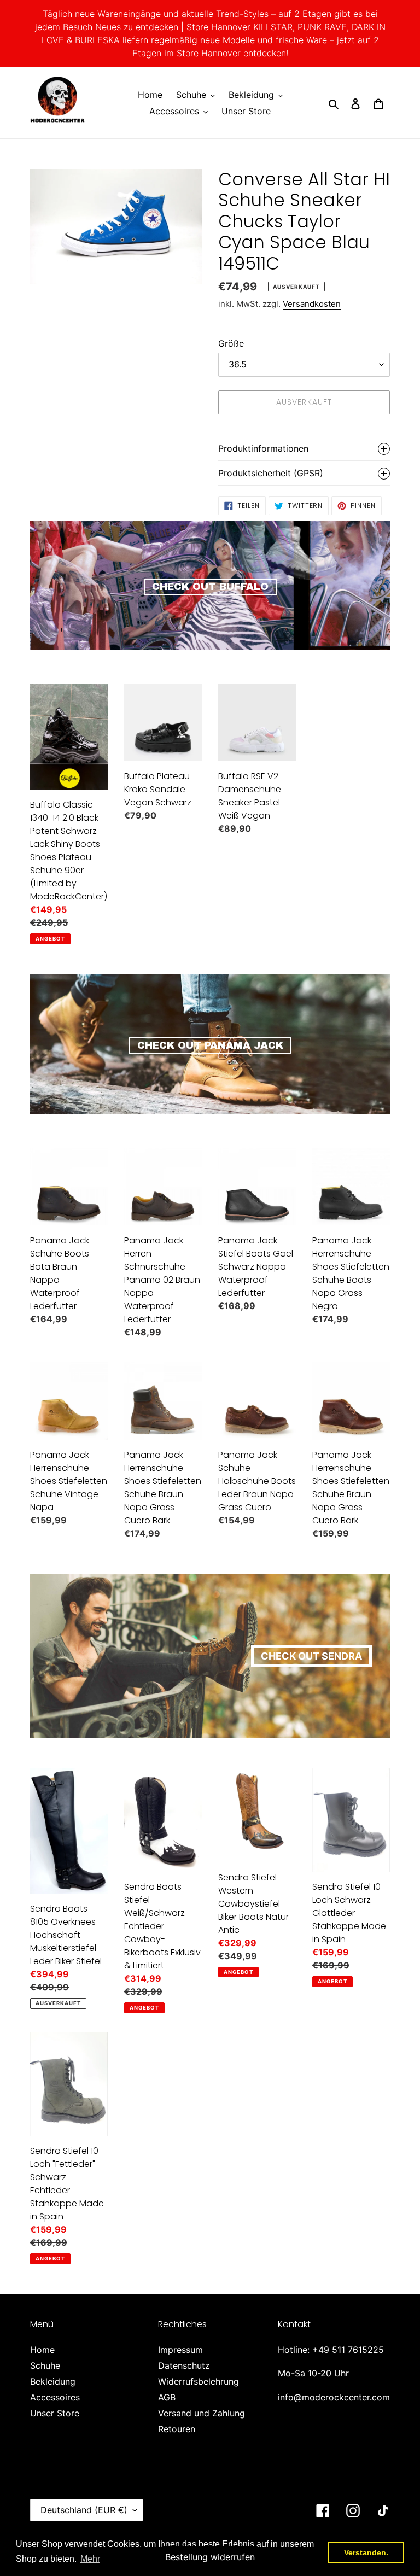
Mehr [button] (90, 2559)
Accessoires (55, 2397)
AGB (167, 2397)
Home (42, 2350)
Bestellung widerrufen (210, 2557)
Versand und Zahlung (202, 2413)
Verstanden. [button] (366, 2552)
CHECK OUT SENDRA (311, 1656)
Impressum (180, 2350)
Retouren (177, 2429)
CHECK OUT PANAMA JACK (210, 1045)
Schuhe (45, 2365)
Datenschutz (184, 2365)
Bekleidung (53, 2381)
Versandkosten (312, 304)
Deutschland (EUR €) (84, 2510)
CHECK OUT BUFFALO (210, 587)
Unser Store (55, 2413)
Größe (231, 343)
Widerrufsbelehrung (199, 2381)
